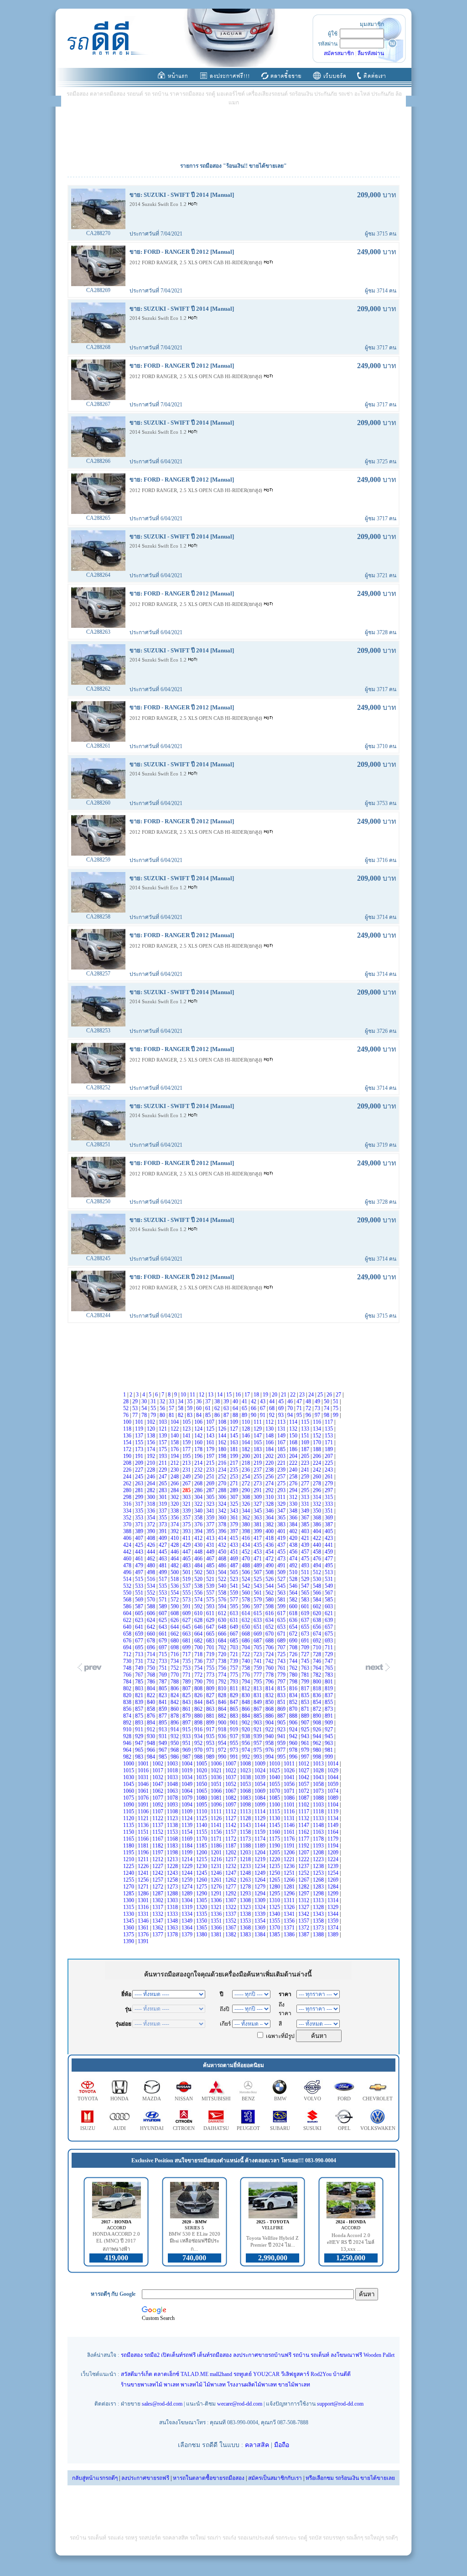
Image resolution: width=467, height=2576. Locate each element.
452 (246, 1552)
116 (318, 1422)
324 (223, 1504)
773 (211, 1675)
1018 (173, 1770)
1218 (246, 1859)
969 (187, 1750)
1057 (304, 1784)
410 (175, 1538)
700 (199, 1647)
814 (270, 1688)
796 (270, 1682)
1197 (158, 1852)
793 (235, 1682)
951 (187, 1743)
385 (306, 1524)
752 (175, 1668)
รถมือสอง (132, 2355)
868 (270, 1709)
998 (318, 1757)
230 (175, 1470)
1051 (217, 1784)
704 (246, 1647)
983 (140, 1757)
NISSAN (184, 2099)
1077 (158, 1798)
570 (152, 1600)
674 (318, 1634)
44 (272, 1401)
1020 (202, 1770)
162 (223, 1442)
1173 (246, 1839)
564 (294, 1593)
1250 (275, 1873)
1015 (129, 1770)
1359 (334, 1921)
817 (306, 1688)
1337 (231, 1914)
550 (128, 1593)
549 (329, 1586)
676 (128, 1641)
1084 (261, 1798)
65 (245, 1408)
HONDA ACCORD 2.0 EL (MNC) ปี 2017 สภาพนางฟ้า (116, 2241)
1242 (158, 1873)
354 (152, 1518)
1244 (188, 1873)
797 (282, 1682)
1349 (188, 1921)
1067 (231, 1791)
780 (294, 1675)
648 (223, 1627)
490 (270, 1565)
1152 (158, 1832)
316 (128, 1504)
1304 (188, 1900)
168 (294, 1442)
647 (211, 1627)
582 (294, 1600)
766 (128, 1675)
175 (163, 1449)
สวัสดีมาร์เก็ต (137, 2374)
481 (163, 1565)
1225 (129, 1866)
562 (270, 1593)
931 (163, 1736)
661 (163, 1634)
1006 (217, 1764)
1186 (217, 1846)
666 (223, 1634)
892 (128, 1723)
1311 (290, 1900)
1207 (304, 1852)
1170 (202, 1839)
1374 (334, 1928)
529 (306, 1579)
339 (187, 1511)
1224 (334, 1859)
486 (223, 1565)
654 (294, 1627)
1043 (319, 1777)
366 (294, 1518)
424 (128, 1545)
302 (175, 1497)
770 (175, 1675)
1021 (217, 1770)
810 (223, 1688)
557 (211, 1593)
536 (175, 1586)
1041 (290, 1777)
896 (175, 1723)
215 (211, 1463)
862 (199, 1709)
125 (211, 1429)
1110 (202, 1811)
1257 (158, 1880)
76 (127, 1415)
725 (282, 1654)
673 (306, 1634)
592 (199, 1606)
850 (270, 1702)
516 (152, 1579)
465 (187, 1559)
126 (223, 1429)
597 (258, 1606)
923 (282, 1729)
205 (306, 1456)
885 (258, 1716)
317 (140, 1504)
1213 (173, 1859)
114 (294, 1422)
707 (282, 1647)
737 (211, 1661)
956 (246, 1743)
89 (245, 1415)
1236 (290, 1866)
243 (329, 1470)
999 (329, 1757)
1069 (261, 1791)
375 (187, 1524)
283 (163, 1490)
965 (140, 1750)
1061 (144, 1791)
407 (140, 1538)
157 (163, 1442)
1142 (231, 1825)
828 (223, 1695)
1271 (144, 1887)
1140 (202, 1825)
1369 (261, 1928)
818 (318, 1688)
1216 (217, 1859)
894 (152, 1723)
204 (294, 1456)
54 (145, 1408)
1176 (290, 1839)
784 (128, 1682)
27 (339, 1395)
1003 (173, 1764)
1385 (275, 1935)
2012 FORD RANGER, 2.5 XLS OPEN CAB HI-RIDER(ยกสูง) (197, 262)
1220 (275, 1859)
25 (321, 1395)
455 (282, 1552)
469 (235, 1559)
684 (223, 1641)
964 (128, 1750)
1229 (188, 1866)
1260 (202, 1880)
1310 (275, 1900)
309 (258, 1497)
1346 (144, 1921)
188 (318, 1449)
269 (211, 1483)
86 (218, 1415)
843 (187, 1702)
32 (163, 1401)
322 (199, 1504)
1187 (231, 1846)
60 (200, 1408)
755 (211, 1668)
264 (152, 1483)
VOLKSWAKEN (378, 2128)
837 (329, 1695)
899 (211, 1723)
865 (235, 1709)
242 (318, 1470)
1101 (290, 1805)
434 (246, 1545)
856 (128, 1709)
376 (199, 1524)
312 (294, 1497)
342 (223, 1511)
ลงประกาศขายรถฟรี (145, 2478)
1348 (173, 1921)
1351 (217, 1921)
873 (329, 1709)
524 (246, 1579)
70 (291, 1408)
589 (163, 1606)
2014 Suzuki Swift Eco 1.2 (159, 204)
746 (318, 1661)
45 (282, 1401)
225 (329, 1463)
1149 (334, 1825)
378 (223, 1524)
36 (200, 1401)
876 (152, 1716)
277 (306, 1483)
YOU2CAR (266, 2374)
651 (258, 1627)
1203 (246, 1852)
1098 (246, 1805)
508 (270, 1572)
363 (258, 1518)
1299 (334, 1894)
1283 (319, 1887)
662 (175, 1634)
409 (163, 1538)
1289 (188, 1894)
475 (306, 1559)
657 (329, 1627)
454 (270, 1552)
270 (223, 1483)
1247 (231, 1873)
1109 (188, 1811)
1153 (173, 1832)
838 (128, 1702)
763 (306, 1668)
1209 (334, 1852)
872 (318, 1709)
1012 (304, 1764)
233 (211, 1470)
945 (329, 1736)
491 (282, 1565)
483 (187, 1565)
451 (235, 1552)
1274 (188, 1887)
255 (258, 1477)
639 (329, 1620)
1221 (290, 1859)
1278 (246, 1887)
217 (235, 1463)
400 (270, 1531)
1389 (334, 1935)
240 (294, 1470)
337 (163, 1511)
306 (223, 1497)
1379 (188, 1935)
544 (270, 1586)
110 (246, 1422)
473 (282, 1559)
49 (318, 1401)
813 (258, 1688)
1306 (217, 1900)
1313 (319, 1900)
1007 (231, 1764)
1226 (144, 1866)
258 (294, 1477)
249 (187, 1477)
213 (187, 1463)
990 (223, 1757)
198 (223, 1456)
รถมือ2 (152, 2355)
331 (306, 1504)
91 (263, 1415)
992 (246, 1757)
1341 (290, 1914)
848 (246, 1702)
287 (211, 1490)
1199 (188, 1852)
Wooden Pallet (379, 2355)
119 (140, 1429)
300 (152, 1497)
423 (329, 1538)
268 (199, 1483)
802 (128, 1688)
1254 (334, 1873)
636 (294, 1620)
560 (246, 1593)
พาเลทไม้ (192, 2385)
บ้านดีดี (342, 2374)
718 (199, 1654)
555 (187, 1593)
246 (152, 1477)
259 (306, 1477)
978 (294, 1750)
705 (258, 1647)
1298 (319, 1894)
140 (175, 1436)
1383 (246, 1935)
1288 (173, 1894)
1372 (304, 1928)
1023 (246, 1770)
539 (211, 1586)
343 (235, 1511)
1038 (246, 1777)
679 (163, 1641)
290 (246, 1490)
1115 (275, 1811)
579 (258, 1600)
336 (152, 1511)
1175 (275, 1839)
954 (223, 1743)
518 (175, 1579)
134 (318, 1429)
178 (199, 1449)
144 (223, 1436)
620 (318, 1613)
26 (330, 1395)
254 (246, 1477)
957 (258, 1743)
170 (318, 1442)
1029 (334, 1770)
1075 (129, 1798)
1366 (217, 1928)
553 (163, 1593)
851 (282, 1702)
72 (309, 1408)
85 (209, 1415)
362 (246, 1518)
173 (140, 1449)
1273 (173, 1887)
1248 (246, 1873)
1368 (246, 1928)
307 (235, 1497)
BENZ (248, 2099)
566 (318, 1593)
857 (140, 1709)
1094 (188, 1805)
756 (223, 1668)
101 (140, 1422)
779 (282, 1675)
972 (223, 1750)
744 (294, 1661)
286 (199, 1490)
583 (306, 1600)
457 (306, 1552)
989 (211, 1757)
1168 (173, 1839)
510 (294, 1572)
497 (140, 1572)
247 (163, 1477)
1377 (158, 1935)
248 (175, 1477)
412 (199, 1538)
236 (246, 1470)
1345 (129, 1921)
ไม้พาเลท (215, 2385)
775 (235, 1675)
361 (235, 1518)
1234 (261, 1866)
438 (294, 1545)
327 (258, 1504)
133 (306, 1429)
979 (306, 1750)
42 (254, 1401)
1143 (246, 1825)
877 (163, 1716)
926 (318, 1729)
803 (140, 1688)
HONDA (119, 2099)
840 (152, 1702)
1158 (246, 1832)
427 (163, 1545)
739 (235, 1661)
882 (223, 1716)
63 (227, 1408)
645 (187, 1627)
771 (187, 1675)
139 (163, 1436)
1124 (188, 1818)
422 (318, 1538)
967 (163, 1750)
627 (187, 1620)
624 (152, 1620)
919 (235, 1729)
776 (246, 1675)
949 (163, 1743)
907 (306, 1723)
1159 (261, 1832)
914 (175, 1729)
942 (294, 1736)
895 (163, 1723)
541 (235, 1586)
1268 (319, 1880)
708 (294, 1647)
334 (128, 1511)
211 (163, 1463)
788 (175, 1682)
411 (187, 1538)
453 (258, 1552)
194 (175, 1456)
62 (218, 1408)
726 (294, 1654)
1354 (261, 1921)
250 (199, 1477)
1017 (158, 1770)
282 (152, 1490)
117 (329, 1422)
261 (329, 1477)
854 (318, 1702)
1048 (173, 1784)
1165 (129, 1839)
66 (254, 1408)
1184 (188, 1846)
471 (258, 1559)
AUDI (119, 2128)
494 (318, 1565)
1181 (144, 1846)
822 (152, 1695)
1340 (275, 1914)
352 (128, 1518)
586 (128, 1606)
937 (235, 1736)
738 (223, 1661)
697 (163, 1647)
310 (270, 1497)
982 (128, 1757)
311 (282, 1497)
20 (275, 1395)
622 (128, 1620)
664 (199, 1634)
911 (140, 1729)
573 (187, 1600)
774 (223, 1675)
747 (329, 1661)
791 (211, 1682)
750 (152, 1668)
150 (294, 1436)
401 (282, 1531)
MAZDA (152, 2099)
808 (199, 1688)
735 (187, 1661)
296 (318, 1490)
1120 (129, 1818)
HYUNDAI (152, 2128)
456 (294, 1552)
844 (199, 1702)
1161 (290, 1832)
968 (175, 1750)
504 (223, 1572)
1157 (231, 1832)
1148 (319, 1825)
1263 (246, 1880)
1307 (231, 1900)
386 (318, 1524)
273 (258, 1483)
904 (270, 1723)
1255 (129, 1880)
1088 (319, 1798)
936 (223, 1736)
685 (235, 1641)
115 (306, 1422)
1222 (304, 1859)
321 (187, 1504)
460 (128, 1559)
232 (199, 1470)
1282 (304, 1887)
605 (140, 1613)
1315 (129, 1907)
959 (282, 1743)
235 (235, 1470)
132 (294, 1429)
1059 (334, 1784)
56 (163, 1408)
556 (199, 1593)
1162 (304, 1832)
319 (163, 1504)
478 (128, 1565)
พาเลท (171, 2385)
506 (246, 1572)
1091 (144, 1805)
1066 (217, 1791)
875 (140, 1716)
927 (329, 1729)
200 (246, 1456)
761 (282, 1668)
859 (163, 1709)
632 (246, 1620)
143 (211, 1436)
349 (306, 1511)
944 (318, 1736)
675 (329, 1634)
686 (246, 1641)
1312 (304, 1900)
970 (199, 1750)
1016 (144, 1770)
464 (175, 1559)
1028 (319, 1770)
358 (199, 1518)
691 (306, 1641)
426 (152, 1545)
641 (140, 1627)
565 (306, 1593)
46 (291, 1401)
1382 (231, 1935)
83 (190, 1415)
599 (282, 1606)
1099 (261, 1805)
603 (329, 1606)
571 (163, 1600)
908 (318, 1723)
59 (190, 1408)
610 (199, 1613)
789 (187, 1682)
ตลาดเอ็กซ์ (166, 2374)
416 (246, 1538)
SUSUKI (312, 2128)
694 (128, 1647)
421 (306, 1538)
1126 (217, 1818)
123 (187, 1429)
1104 (334, 1805)
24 (312, 1395)
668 (246, 1634)
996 (294, 1757)
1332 (158, 1914)
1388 (319, 1935)
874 (128, 1716)
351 (329, 1511)
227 (140, 1470)
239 (282, 1470)
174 (152, 1449)
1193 (319, 1846)
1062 (158, 1791)
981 (329, 1750)
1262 (231, 1880)
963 (329, 1743)
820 (128, 1695)
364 (270, 1518)
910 (128, 1729)
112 (270, 1422)
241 (306, 1470)
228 (152, 1470)
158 (175, 1442)
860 (175, 1709)
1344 (334, 1914)
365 (282, 1518)
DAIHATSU (216, 2128)
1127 (231, 1818)
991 (235, 1757)
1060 (129, 1791)
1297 (304, 1894)
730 (128, 1661)
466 (199, 1559)
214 (199, 1463)
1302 (158, 1900)
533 (140, 1586)
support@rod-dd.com (340, 2404)
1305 (202, 1900)
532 (128, 1586)
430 (199, 1545)
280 (128, 1490)
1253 (319, 1873)
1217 (231, 1859)
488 (246, 1565)
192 (152, 1456)
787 (163, 1682)
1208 (319, 1852)
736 (199, 1661)
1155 (202, 1832)
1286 (144, 1894)
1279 (261, 1887)
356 (175, 1518)
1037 (231, 1777)
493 (306, 1565)
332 (318, 1504)
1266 (290, 1880)
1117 (304, 1811)
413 (211, 1538)
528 (294, 1579)
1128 (246, 1818)
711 (329, 1647)
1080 (202, 1798)
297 (329, 1490)
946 (128, 1743)
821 (140, 1695)
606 (152, 1613)
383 (282, 1524)
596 (246, 1606)
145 (235, 1436)
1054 (261, 1784)
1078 (173, 1798)
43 (263, 1401)
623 (140, 1620)
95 (300, 1415)
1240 (129, 1873)
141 (187, 1436)
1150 (129, 1832)
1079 (188, 1798)
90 (254, 1415)
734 (175, 1661)
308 (246, 1497)
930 (152, 1736)
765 (329, 1668)
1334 (188, 1914)
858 (152, 1709)
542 (246, 1586)
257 (282, 1477)
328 (270, 1504)
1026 (290, 1770)
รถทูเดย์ (243, 2374)
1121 (144, 1818)
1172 (231, 1839)
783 (329, 1675)
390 (152, 1531)
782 (318, 1675)
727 (306, 1654)
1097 (231, 1805)
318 (152, 1504)
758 (246, 1668)
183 (258, 1449)
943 (306, 1736)
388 (128, 1531)
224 (318, 1463)
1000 (129, 1764)
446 (175, 1552)
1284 (334, 1887)
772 (199, 1675)
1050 (202, 1784)
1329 (334, 1907)
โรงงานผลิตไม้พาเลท (252, 2385)
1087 (304, 1798)
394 (199, 1531)
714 (152, 1654)
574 (199, 1600)
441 (329, 1545)
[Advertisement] (233, 134)
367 (306, 1518)
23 (303, 1395)
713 (140, 1654)
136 (128, 1436)
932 (175, 1736)
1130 (275, 1818)
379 (235, 1524)
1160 (275, 1832)
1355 (275, 1921)
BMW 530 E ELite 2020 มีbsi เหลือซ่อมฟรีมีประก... (195, 2241)
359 (211, 1518)
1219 (261, 1859)
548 (318, 1586)
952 (199, 1743)
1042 (304, 1777)
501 (187, 1572)
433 (235, 1545)
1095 (202, 1805)
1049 (188, 1784)
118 (128, 1429)
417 (258, 1538)
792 (223, 1682)
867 (258, 1709)
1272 (158, 1887)
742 (270, 1661)
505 (235, 1572)
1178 (319, 1839)
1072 (304, 1791)
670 (270, 1634)
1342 (304, 1914)
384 (294, 1524)
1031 (144, 1777)
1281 (290, 1887)
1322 (231, 1907)
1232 (231, 1866)
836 (318, 1695)
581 (282, 1600)
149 (282, 1436)
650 (246, 1627)
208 (128, 1463)
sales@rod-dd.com (162, 2404)
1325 (275, 1907)
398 (246, 1531)
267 (187, 1483)
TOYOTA (88, 2099)
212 (175, 1463)
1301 (144, 1900)
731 (140, 1661)
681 (187, 1641)
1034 (188, 1777)
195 (187, 1456)
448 (199, 1552)
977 (282, 1750)
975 (258, 1750)
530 (318, 1579)
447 (187, 1552)
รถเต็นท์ (320, 2355)
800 (318, 1682)
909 (329, 1723)
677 (140, 1641)
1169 (188, 1839)
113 (282, 1422)
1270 (129, 1887)
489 (258, 1565)
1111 (217, 1811)
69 (282, 1408)
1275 (202, 1887)
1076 (144, 1798)
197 (211, 1456)
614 (246, 1613)
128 (246, 1429)
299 (140, 1497)
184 (270, 1449)
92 (272, 1415)
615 (258, 1613)
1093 (173, 1805)
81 (172, 1415)
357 (187, 1518)
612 (223, 1613)
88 (236, 1415)
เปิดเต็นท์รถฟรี (178, 2355)
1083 (246, 1798)
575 (211, 1600)
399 (258, 1531)
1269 (334, 1880)
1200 (202, 1852)
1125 (202, 1818)
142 (199, 1436)
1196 (144, 1852)
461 (140, 1559)
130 (270, 1429)
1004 (188, 1764)
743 (282, 1661)
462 (152, 1559)
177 (187, 1449)
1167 (158, 1839)
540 (223, 1586)
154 (128, 1442)
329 (282, 1504)
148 (270, 1436)
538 (199, 1586)
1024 (261, 1770)
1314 (334, 1900)
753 (187, 1668)
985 (163, 1757)
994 (270, 1757)
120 (152, 1429)
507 (258, 1572)
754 (199, 1668)
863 (211, 1709)
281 (140, 1490)
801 (329, 1682)
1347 (158, 1921)
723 (258, 1654)
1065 (202, 1791)
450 (223, 1552)
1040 (275, 1777)
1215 (202, 1859)
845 (211, 1702)
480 (152, 1565)
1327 (304, 1907)
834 (294, 1695)
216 (223, 1463)
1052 (231, 1784)
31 (154, 1401)
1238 (319, 1866)
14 (221, 1395)
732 (152, 1661)
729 (329, 1654)
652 (270, 1627)
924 (294, 1729)
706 (270, 1647)
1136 (144, 1825)
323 (211, 1504)
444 (152, 1552)
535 (163, 1586)
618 (294, 1613)
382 (270, 1524)
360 (223, 1518)
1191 (290, 1846)
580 (270, 1600)
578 (246, 1600)
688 (270, 1641)
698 (175, 1647)
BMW (280, 2099)
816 (294, 1688)
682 (199, 1641)
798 (294, 1682)
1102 (304, 1805)
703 (235, 1647)
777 (258, 1675)
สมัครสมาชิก (339, 53)
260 (318, 1477)
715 (163, 1654)
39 (227, 1401)
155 (140, 1442)
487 (235, 1565)
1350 (202, 1921)
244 (128, 1477)
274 (270, 1483)
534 (152, 1586)
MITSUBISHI (216, 2099)
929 (140, 1736)
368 (318, 1518)
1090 (129, 1805)
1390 (129, 1941)
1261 (217, 1880)
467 (211, 1559)
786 (152, 1682)
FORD (344, 2099)
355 (163, 1518)
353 (140, 1518)
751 (163, 1668)
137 (140, 1436)
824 (175, 1695)
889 (306, 1716)
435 (258, 1545)
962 (318, 1743)
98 (327, 1415)
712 (128, 1654)
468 (223, 1559)
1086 (290, 1798)
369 (329, 1518)
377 (211, 1524)
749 (140, 1668)
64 (236, 1408)
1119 (334, 1811)
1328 (319, 1907)
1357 (304, 1921)
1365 (202, 1928)
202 (270, 1456)
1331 (144, 1914)
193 (163, 1456)
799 (306, 1682)
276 (294, 1483)
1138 (173, 1825)
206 (318, 1456)
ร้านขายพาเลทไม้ (142, 2385)
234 (223, 1470)
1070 (275, 1791)
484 (199, 1565)
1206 (290, 1852)
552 (152, 1593)
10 (184, 1395)
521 (211, 1579)
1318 (173, 1907)
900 (223, 1723)
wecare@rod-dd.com (240, 2404)
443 (140, 1552)
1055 (275, 1784)
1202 (231, 1852)
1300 (129, 1900)
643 (163, 1627)
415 (235, 1538)
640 (128, 1627)
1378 (173, 1935)
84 (200, 1415)
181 (235, 1449)
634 (270, 1620)
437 (282, 1545)
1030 (129, 1777)
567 (329, 1593)
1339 (261, 1914)
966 (152, 1750)
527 (282, 1579)
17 (248, 1395)
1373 (319, 1928)
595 (235, 1606)
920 (246, 1729)
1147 (304, 1825)
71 (300, 1408)
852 (294, 1702)
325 (235, 1504)
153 (329, 1436)
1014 (334, 1764)
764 (318, 1668)
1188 (246, 1846)
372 (152, 1524)
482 (175, 1565)
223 (306, 1463)
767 (140, 1675)
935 (211, 1736)
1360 (129, 1928)
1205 (275, 1852)
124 (199, 1429)
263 (140, 1483)
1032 (158, 1777)
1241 (144, 1873)
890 (318, 1716)
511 (306, 1572)
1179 (334, 1839)
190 (128, 1456)
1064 (188, 1791)
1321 (217, 1907)
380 (246, 1524)
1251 (290, 1873)
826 (199, 1695)
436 (270, 1545)
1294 (261, 1894)
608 (175, 1613)
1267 (304, 1880)
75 (336, 1408)
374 (175, 1524)
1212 (158, 1859)
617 (282, 1613)
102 (152, 1422)
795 (258, 1682)
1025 (275, 1770)
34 (181, 1401)
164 (246, 1442)
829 (235, 1695)
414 (223, 1538)
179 (211, 1449)
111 (258, 1422)
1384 (261, 1935)
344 (246, 1511)
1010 (275, 1764)
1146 (290, 1825)
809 (211, 1688)
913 (163, 1729)
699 (187, 1647)
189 (329, 1449)
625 (163, 1620)
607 (163, 1613)
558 (223, 1593)
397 (235, 1531)
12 (202, 1395)
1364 (188, 1928)
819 (329, 1688)
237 (258, 1470)
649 (235, 1627)
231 (187, 1470)
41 (245, 1401)
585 (329, 1600)
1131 (290, 1818)
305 (211, 1497)
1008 (246, 1764)
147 (258, 1436)
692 (318, 1641)
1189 (261, 1846)
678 (152, 1641)
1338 (246, 1914)
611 (211, 1613)
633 (258, 1620)
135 (329, 1429)
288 (223, 1490)
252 (223, 1477)
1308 (246, 1900)
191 (140, 1456)
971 (211, 1750)
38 (218, 1401)
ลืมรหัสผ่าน (371, 53)
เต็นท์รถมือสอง (214, 2355)
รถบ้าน (301, 2355)
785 (140, 1682)
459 (329, 1552)
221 (282, 1463)
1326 (290, 1907)
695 (140, 1647)
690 (294, 1641)
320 (175, 1504)
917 (211, 1729)
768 (152, 1675)
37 (209, 1401)
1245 (202, 1873)
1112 (231, 1811)
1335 (202, 1914)
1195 (129, 1852)
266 (175, 1483)
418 (270, 1538)
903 (258, 1723)
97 (318, 1415)
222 (294, 1463)
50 (327, 1401)
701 (211, 1647)
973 (235, 1750)
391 (163, 1531)
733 (163, 1661)
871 (306, 1709)
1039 (261, 1777)
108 (223, 1422)
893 (140, 1723)
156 (152, 1442)
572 (175, 1600)
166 (270, 1442)
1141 (217, 1825)
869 (282, 1709)
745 (306, 1661)
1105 (129, 1811)
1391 (143, 1941)
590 (175, 1606)
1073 (319, 1791)
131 (282, 1429)
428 (175, 1545)
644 (175, 1627)
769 (163, 1675)
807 (187, 1688)
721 (235, 1654)
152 (318, 1436)
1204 (261, 1852)
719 (211, 1654)
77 (136, 1415)
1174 (261, 1839)
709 (306, 1647)
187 (306, 1449)
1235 (275, 1866)
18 (257, 1395)
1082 (231, 1798)
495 (329, 1565)
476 (318, 1559)
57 (172, 1408)
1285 (129, 1894)
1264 (261, 1880)
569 (140, 1600)
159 (187, 1442)
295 (306, 1490)
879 (187, 1716)
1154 (188, 1832)
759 (258, 1668)
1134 (334, 1818)
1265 (275, 1880)
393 (187, 1531)
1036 (217, 1777)
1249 (261, 1873)
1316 (144, 1907)
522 (223, 1579)
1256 (144, 1880)
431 (211, 1545)
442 (128, 1552)
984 (152, 1757)
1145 (275, 1825)
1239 (334, 1866)
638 (318, 1620)
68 (272, 1408)
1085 (275, 1798)
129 (258, 1429)
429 (187, 1545)
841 (163, 1702)
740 (246, 1661)
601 (306, 1606)
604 (128, 1613)
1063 (173, 1791)
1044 (334, 1777)
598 (270, 1606)
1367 (231, 1928)
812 (246, 1688)
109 (235, 1422)
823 (163, 1695)
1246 (217, 1873)
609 (187, 1613)
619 (306, 1613)
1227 (158, 1866)
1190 (275, 1846)
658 (128, 1634)
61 (209, 1408)
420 (294, 1538)
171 (329, 1442)
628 (199, 1620)
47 (300, 1401)
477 (329, 1559)
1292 (231, 1894)
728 (318, 1654)
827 (211, 1695)
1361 (144, 1928)
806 (175, 1688)
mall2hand (221, 2374)
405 (329, 1531)
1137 (158, 1825)
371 (140, 1524)
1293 (246, 1894)
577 (235, 1600)
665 (211, 1634)
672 (294, 1634)
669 (258, 1634)
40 (236, 1401)
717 (187, 1654)
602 (318, 1606)
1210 (129, 1859)
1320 (202, 1907)
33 (172, 1401)
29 (136, 1401)
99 (336, 1415)
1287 (158, 1894)
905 (282, 1723)
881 (211, 1716)
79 (154, 1415)
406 (128, 1538)
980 (318, 1750)
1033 (173, 1777)
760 (270, 1668)
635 (282, 1620)
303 (187, 1497)
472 (270, 1559)
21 (284, 1395)
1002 (158, 1764)
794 (246, 1682)
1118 (319, 1811)
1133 (319, 1818)
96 (309, 1415)
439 (306, 1545)
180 (223, 1449)
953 (211, 1743)
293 (282, 1490)
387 (329, 1524)
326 (246, 1504)
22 (293, 1395)
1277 (231, 1887)
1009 (261, 1764)
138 (152, 1436)
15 (230, 1395)
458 (318, 1552)
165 (258, 1442)
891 (329, 1716)
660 (152, 1634)
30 (145, 1401)
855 (329, 1702)
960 (294, 1743)
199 (235, 1456)
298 (128, 1497)
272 (246, 1483)
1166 (144, 1839)
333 (329, 1504)
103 (163, 1422)
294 (294, 1490)
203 (282, 1456)
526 (270, 1579)
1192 (304, 1846)
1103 (319, 1805)
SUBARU (280, 2128)
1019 (188, 1770)
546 (294, 1586)
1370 (275, 1928)
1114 (261, 1811)
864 (223, 1709)
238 (270, 1470)
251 (211, 1477)
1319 (188, 1907)
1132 (304, 1818)
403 (306, 1531)
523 (235, 1579)
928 (128, 1736)
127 (235, 1429)
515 (140, 1579)
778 (270, 1675)
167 (282, 1442)
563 (282, 1593)
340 (199, 1511)
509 (282, 1572)
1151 (144, 1832)
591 (187, 1606)
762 (294, 1668)
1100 (275, 1805)
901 (235, 1723)
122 (175, 1429)
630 (223, 1620)
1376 (144, 1935)
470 (246, 1559)
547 (306, 1586)
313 (306, 1497)
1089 (334, 1798)
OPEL (344, 2128)
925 (306, 1729)
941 (282, 1736)
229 (163, 1470)
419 (282, 1538)
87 (227, 1415)
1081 (217, 1798)
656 (318, 1627)
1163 (319, 1832)
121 (163, 1429)
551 (140, 1593)
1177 (304, 1839)
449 (211, 1552)
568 (128, 1600)
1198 (173, 1852)
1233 (246, 1866)
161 (211, 1442)
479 (140, 1565)
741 (258, 1661)
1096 (217, 1805)
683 (211, 1641)
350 (318, 1511)
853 (306, 1702)
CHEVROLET (378, 2099)
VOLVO (312, 2099)
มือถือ (282, 2445)
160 (199, 1442)
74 (327, 1408)
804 (152, 1688)
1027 (304, 1770)
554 (175, 1593)
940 (270, 1736)
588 (152, 1606)
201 (258, 1456)
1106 (144, 1811)
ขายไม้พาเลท (294, 2385)
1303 (173, 1900)
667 (235, 1634)
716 (175, 1654)
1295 (275, 1894)
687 (258, 1641)
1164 (334, 1832)
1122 (158, 1818)
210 (152, 1463)
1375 (129, 1935)
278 (318, 1483)
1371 (290, 1928)
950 (175, 1743)
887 (282, 1716)
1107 (158, 1811)
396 (223, 1531)
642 (152, 1627)
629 (211, 1620)
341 (211, 1511)
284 (175, 1490)
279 (329, 1483)
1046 (144, 1784)
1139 (188, 1825)
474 (294, 1559)
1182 (158, 1846)
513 (329, 1572)
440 (318, 1545)
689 (282, 1641)
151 (306, 1436)
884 (246, 1716)
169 (306, 1442)
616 (270, 1613)
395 (211, 1531)
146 (246, 1436)
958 (270, 1743)
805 (163, 1688)
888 (294, 1716)
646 (199, 1627)
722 (246, 1654)
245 (140, 1477)
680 (175, 1641)
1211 (144, 1859)
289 (235, 1490)
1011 (290, 1764)
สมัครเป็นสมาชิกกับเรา (275, 2478)
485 (211, 1565)
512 (318, 1572)
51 (336, 1401)
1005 (202, 1764)
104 (175, 1422)
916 (199, 1729)
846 (223, 1702)
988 (199, 1757)
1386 (290, 1935)
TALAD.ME (195, 2374)
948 (152, 1743)
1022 (231, 1770)
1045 (129, 1784)
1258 (173, 1880)
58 (181, 1408)
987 (187, 1757)
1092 (158, 1805)
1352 (231, 1921)
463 (163, 1559)
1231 (217, 1866)
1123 (173, 1818)
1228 (173, 1866)
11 (193, 1395)
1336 (217, 1914)
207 (329, 1456)
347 (282, 1511)
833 (282, 1695)
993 (258, 1757)
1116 (290, 1811)
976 (270, 1750)
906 (294, 1723)
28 (127, 1401)
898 (199, 1723)
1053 (246, 1784)
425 (140, 1545)
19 (266, 1395)
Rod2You (321, 2374)
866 (246, 1709)
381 (258, 1524)
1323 (246, 1907)
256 (270, 1477)
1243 (173, 1873)
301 (163, 1497)
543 (258, 1586)
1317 (158, 1907)
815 (282, 1688)
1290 (202, 1894)
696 (152, 1647)
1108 (173, 1811)
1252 (304, 1873)
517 (163, 1579)
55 (154, 1408)
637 (306, 1620)
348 (294, 1511)
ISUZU (88, 2128)
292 (270, 1490)
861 (187, 1709)
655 (306, 1627)
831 (258, 1695)
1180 (129, 1846)
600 (294, 1606)
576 (223, 1600)
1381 (217, 1935)
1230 (202, 1866)
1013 (319, 1764)
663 (187, 1634)
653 (282, 1627)
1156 (217, 1832)
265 (163, 1483)
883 (235, 1716)
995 (282, 1757)
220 (270, 1463)
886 (270, 1716)
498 (152, 1572)
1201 (217, 1852)
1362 (158, 1928)
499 (163, 1572)
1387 (304, 1935)
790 (199, 1682)
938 (246, 1736)
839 (140, 1702)
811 (235, 1688)
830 (246, 1695)
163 (235, 1442)
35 (190, 1401)
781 (306, 1675)
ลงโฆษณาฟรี (346, 2355)
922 (270, 1729)
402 (294, 1531)
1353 (246, 1921)
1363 (173, 1928)
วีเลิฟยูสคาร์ (295, 2374)
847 (235, 1702)
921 (258, 1729)
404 (318, 1531)
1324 (261, 1907)
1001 (144, 1764)
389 (140, 1531)
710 (318, 1647)
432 (223, 1545)
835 (306, 1695)
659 (140, 1634)
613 (235, 1613)
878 (175, 1716)
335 (140, 1511)
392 (175, 1531)
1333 (173, 1914)
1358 (319, 1921)
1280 (275, 1887)
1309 (261, 1900)
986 (175, 1757)
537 (187, 1586)
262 (128, 1483)
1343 (319, 1914)
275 (282, 1483)
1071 (290, 1791)
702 (223, 1647)
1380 (202, 1935)
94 (291, 1415)
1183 (173, 1846)
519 (187, 1579)
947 (140, 1743)
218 (246, 1463)
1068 (246, 1791)
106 (199, 1422)
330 (294, 1504)
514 (128, 1579)
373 (163, 1524)
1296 (290, 1894)
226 (128, 1470)
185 (282, 1449)
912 (152, 1729)
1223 (319, 1859)
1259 (188, 1880)
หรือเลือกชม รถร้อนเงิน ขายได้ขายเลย (350, 2478)
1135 (129, 1825)
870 (294, 1709)
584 (318, 1600)
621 (329, 1613)
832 (270, 1695)
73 (318, 1408)
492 (294, 1565)
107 (211, 1422)
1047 (158, 1784)
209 (140, 1463)
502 (199, 1572)
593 (211, 1606)
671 (282, 1634)
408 (152, 1538)
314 (318, 1497)
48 (309, 1401)
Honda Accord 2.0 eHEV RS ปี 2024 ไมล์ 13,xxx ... (351, 2242)
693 (329, 1641)
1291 (217, 1894)
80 (163, 1415)
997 (306, 1757)
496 (128, 1572)
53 (136, 1408)
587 (140, 1606)
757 (235, 1668)
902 (246, 1723)
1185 (202, 1846)
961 (306, 1743)
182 (246, 1449)
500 (175, 1572)
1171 (217, 1839)
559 (235, 1593)
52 (127, 1408)
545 (282, 1586)
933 (187, 1736)
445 (163, 1552)
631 (235, 1620)
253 (235, 1477)
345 (258, 1511)
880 (199, 1716)
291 (258, 1490)
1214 (188, 1859)
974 (246, 1750)
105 (187, 1422)
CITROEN (184, 2128)
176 (175, 1449)
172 (128, 1449)
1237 (304, 1866)
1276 (217, 1887)
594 (223, 1606)
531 (329, 1579)
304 (199, 1497)
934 (199, 1736)
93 (282, 1415)
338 (175, 1511)
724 (270, 1654)
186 (294, 1449)
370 (128, 1524)
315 (329, 1497)
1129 (261, 1818)
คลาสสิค (257, 2445)
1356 (290, 1921)
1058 (319, 1784)
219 (258, 1463)
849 (258, 1702)
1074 (334, 1791)
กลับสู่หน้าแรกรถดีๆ (95, 2478)
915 (187, 1729)
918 (223, 1729)
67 (263, 1408)
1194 (334, 1846)
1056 (290, 1784)
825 (187, 1695)
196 (199, 1456)
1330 (129, 1914)
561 (258, 1593)
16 (239, 1395)
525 (258, 1579)
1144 (261, 1825)
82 (181, 1415)
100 (128, 1422)
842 (175, 1702)
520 (199, 1579)
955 (235, 1743)
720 (223, 1654)
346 (270, 1511)
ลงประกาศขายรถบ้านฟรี (262, 2355)
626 (175, 1620)
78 (145, 1415)
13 (211, 1395)
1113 (246, 1811)
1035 (202, 1777)
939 (258, 1736)
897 (187, 1723)
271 (235, 1483)
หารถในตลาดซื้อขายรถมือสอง (209, 2478)
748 (128, 1668)
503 (211, 1572)
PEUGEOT (248, 2128)
